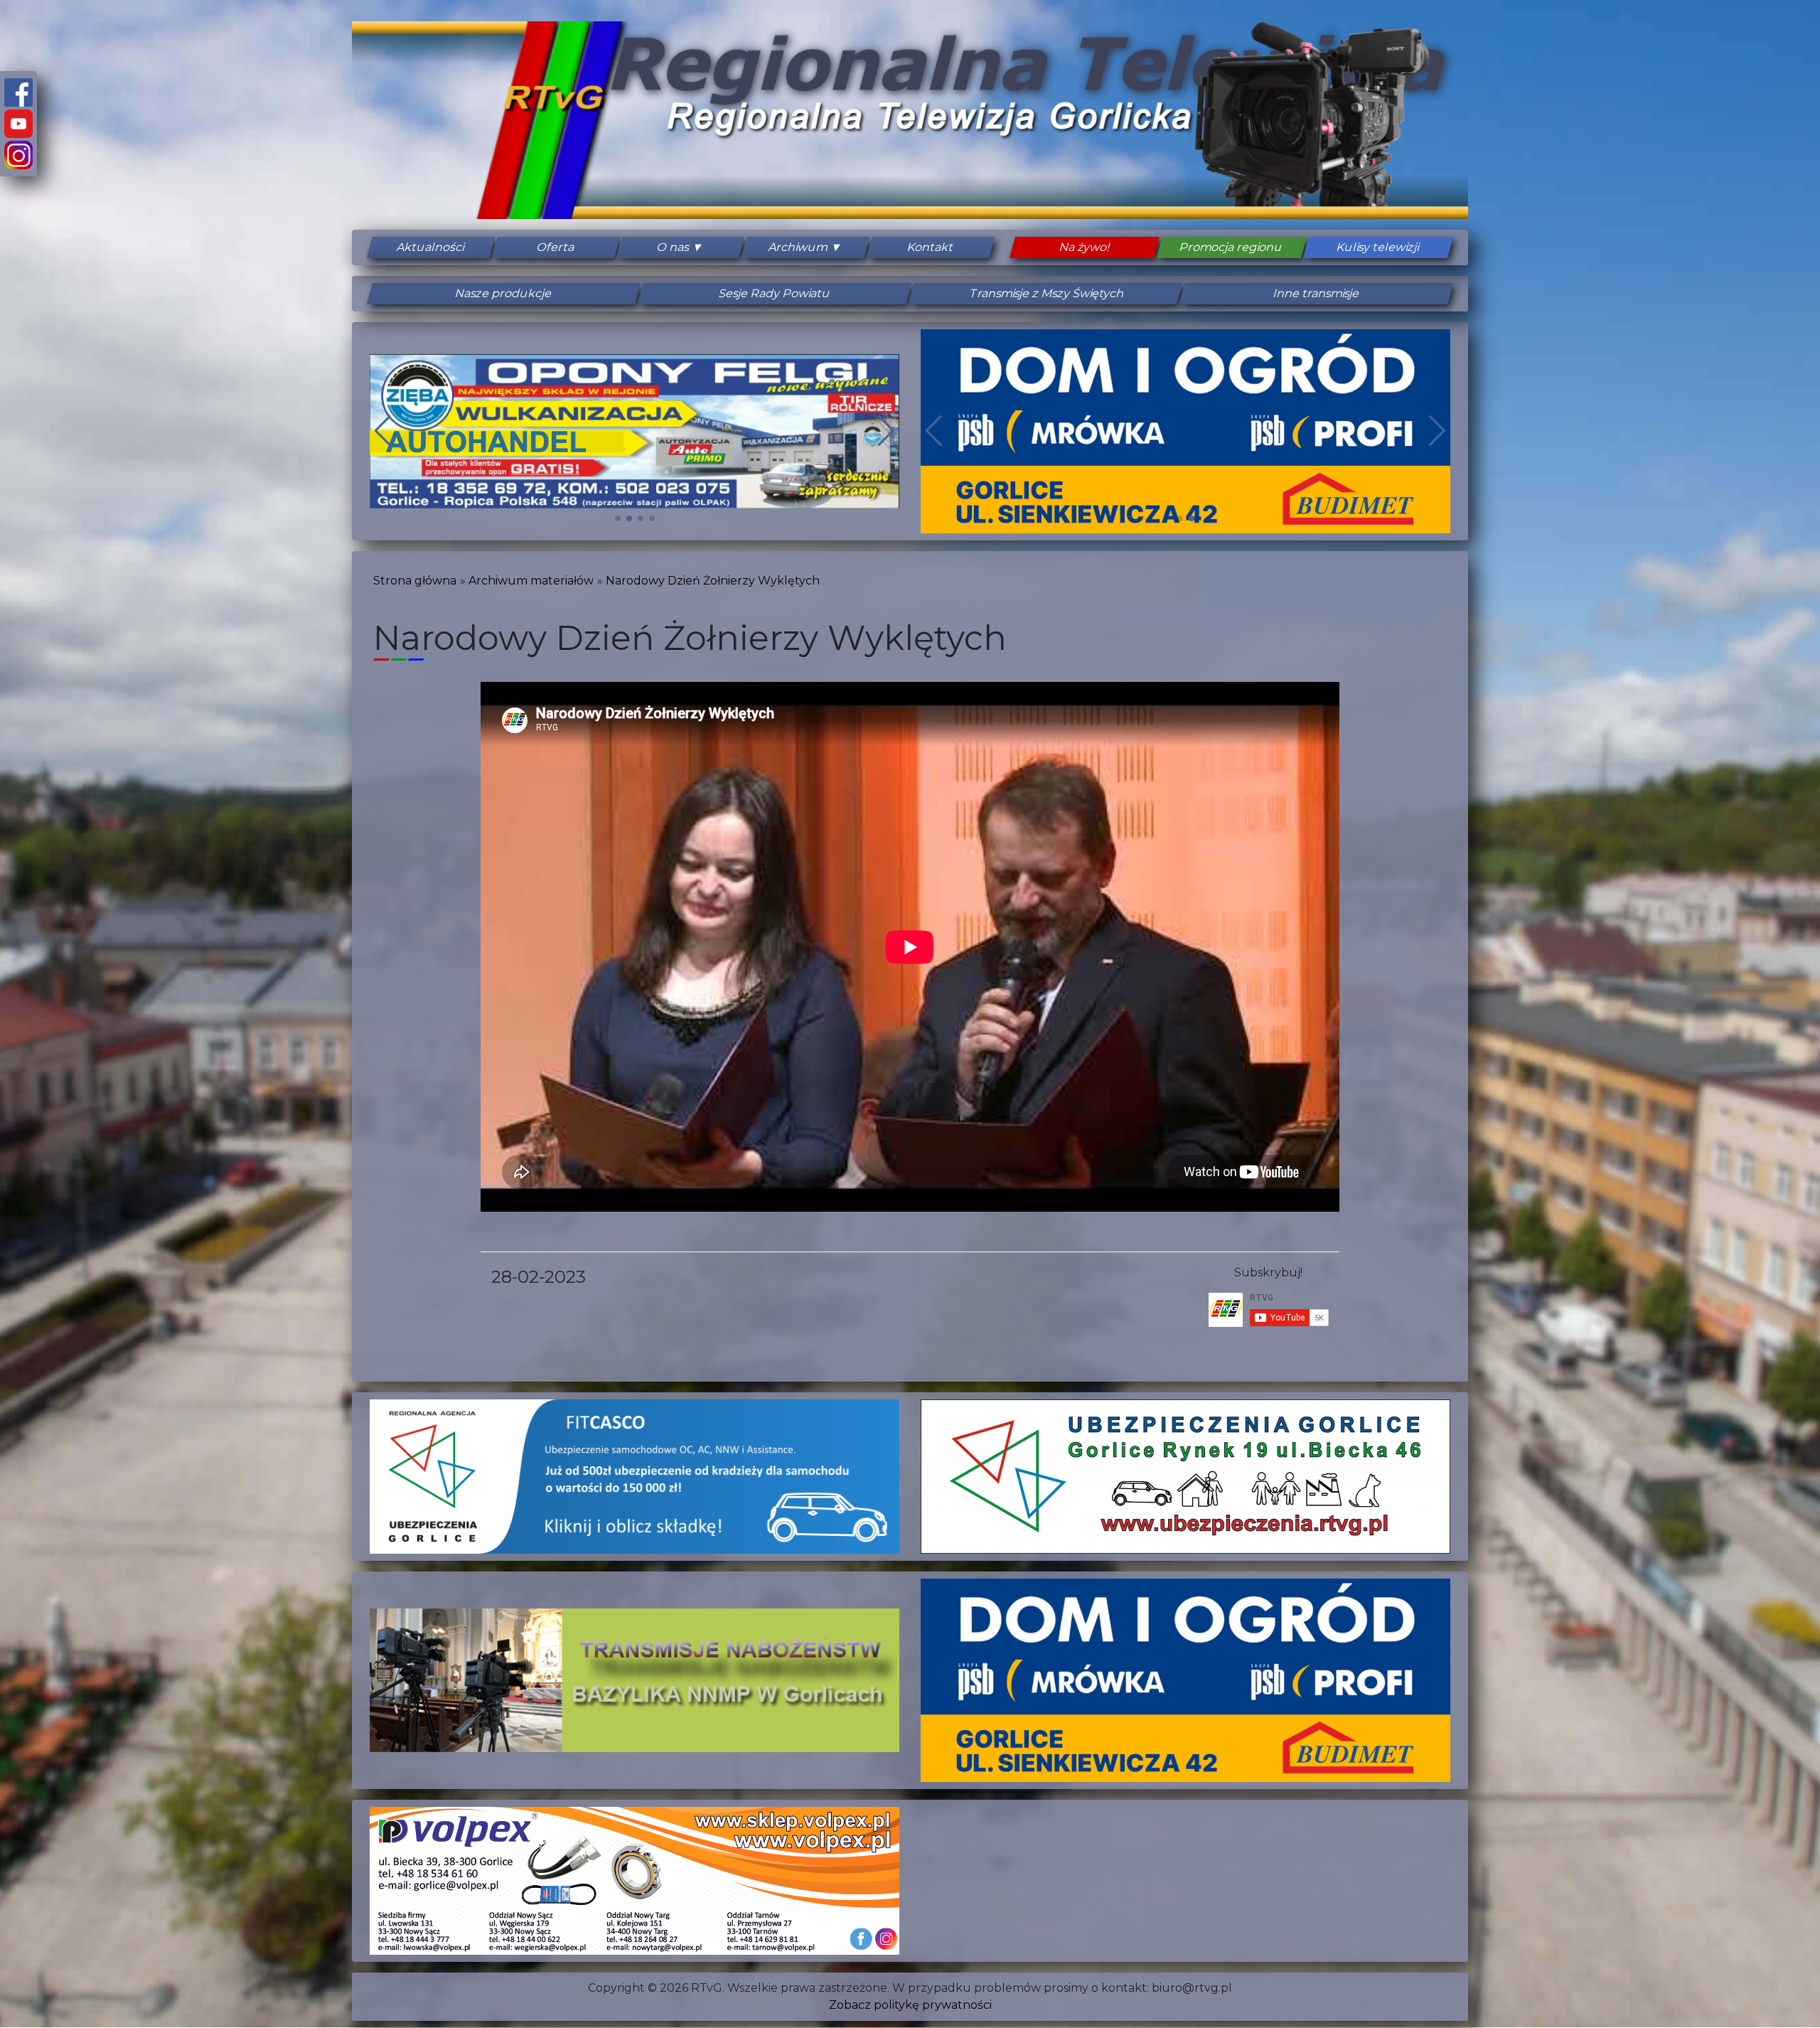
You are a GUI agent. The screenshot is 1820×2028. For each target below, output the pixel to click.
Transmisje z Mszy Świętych (1046, 293)
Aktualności (431, 247)
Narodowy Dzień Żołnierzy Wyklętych (713, 581)
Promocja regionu (1231, 247)
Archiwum (798, 247)
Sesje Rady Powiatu (775, 293)
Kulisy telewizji (1378, 247)
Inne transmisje (1317, 293)
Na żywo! (1085, 247)
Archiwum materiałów (531, 581)
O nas (673, 247)
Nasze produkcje (504, 293)
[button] (618, 518)
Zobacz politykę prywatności (910, 2005)
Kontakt (930, 247)
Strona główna (415, 581)
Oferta (556, 247)
